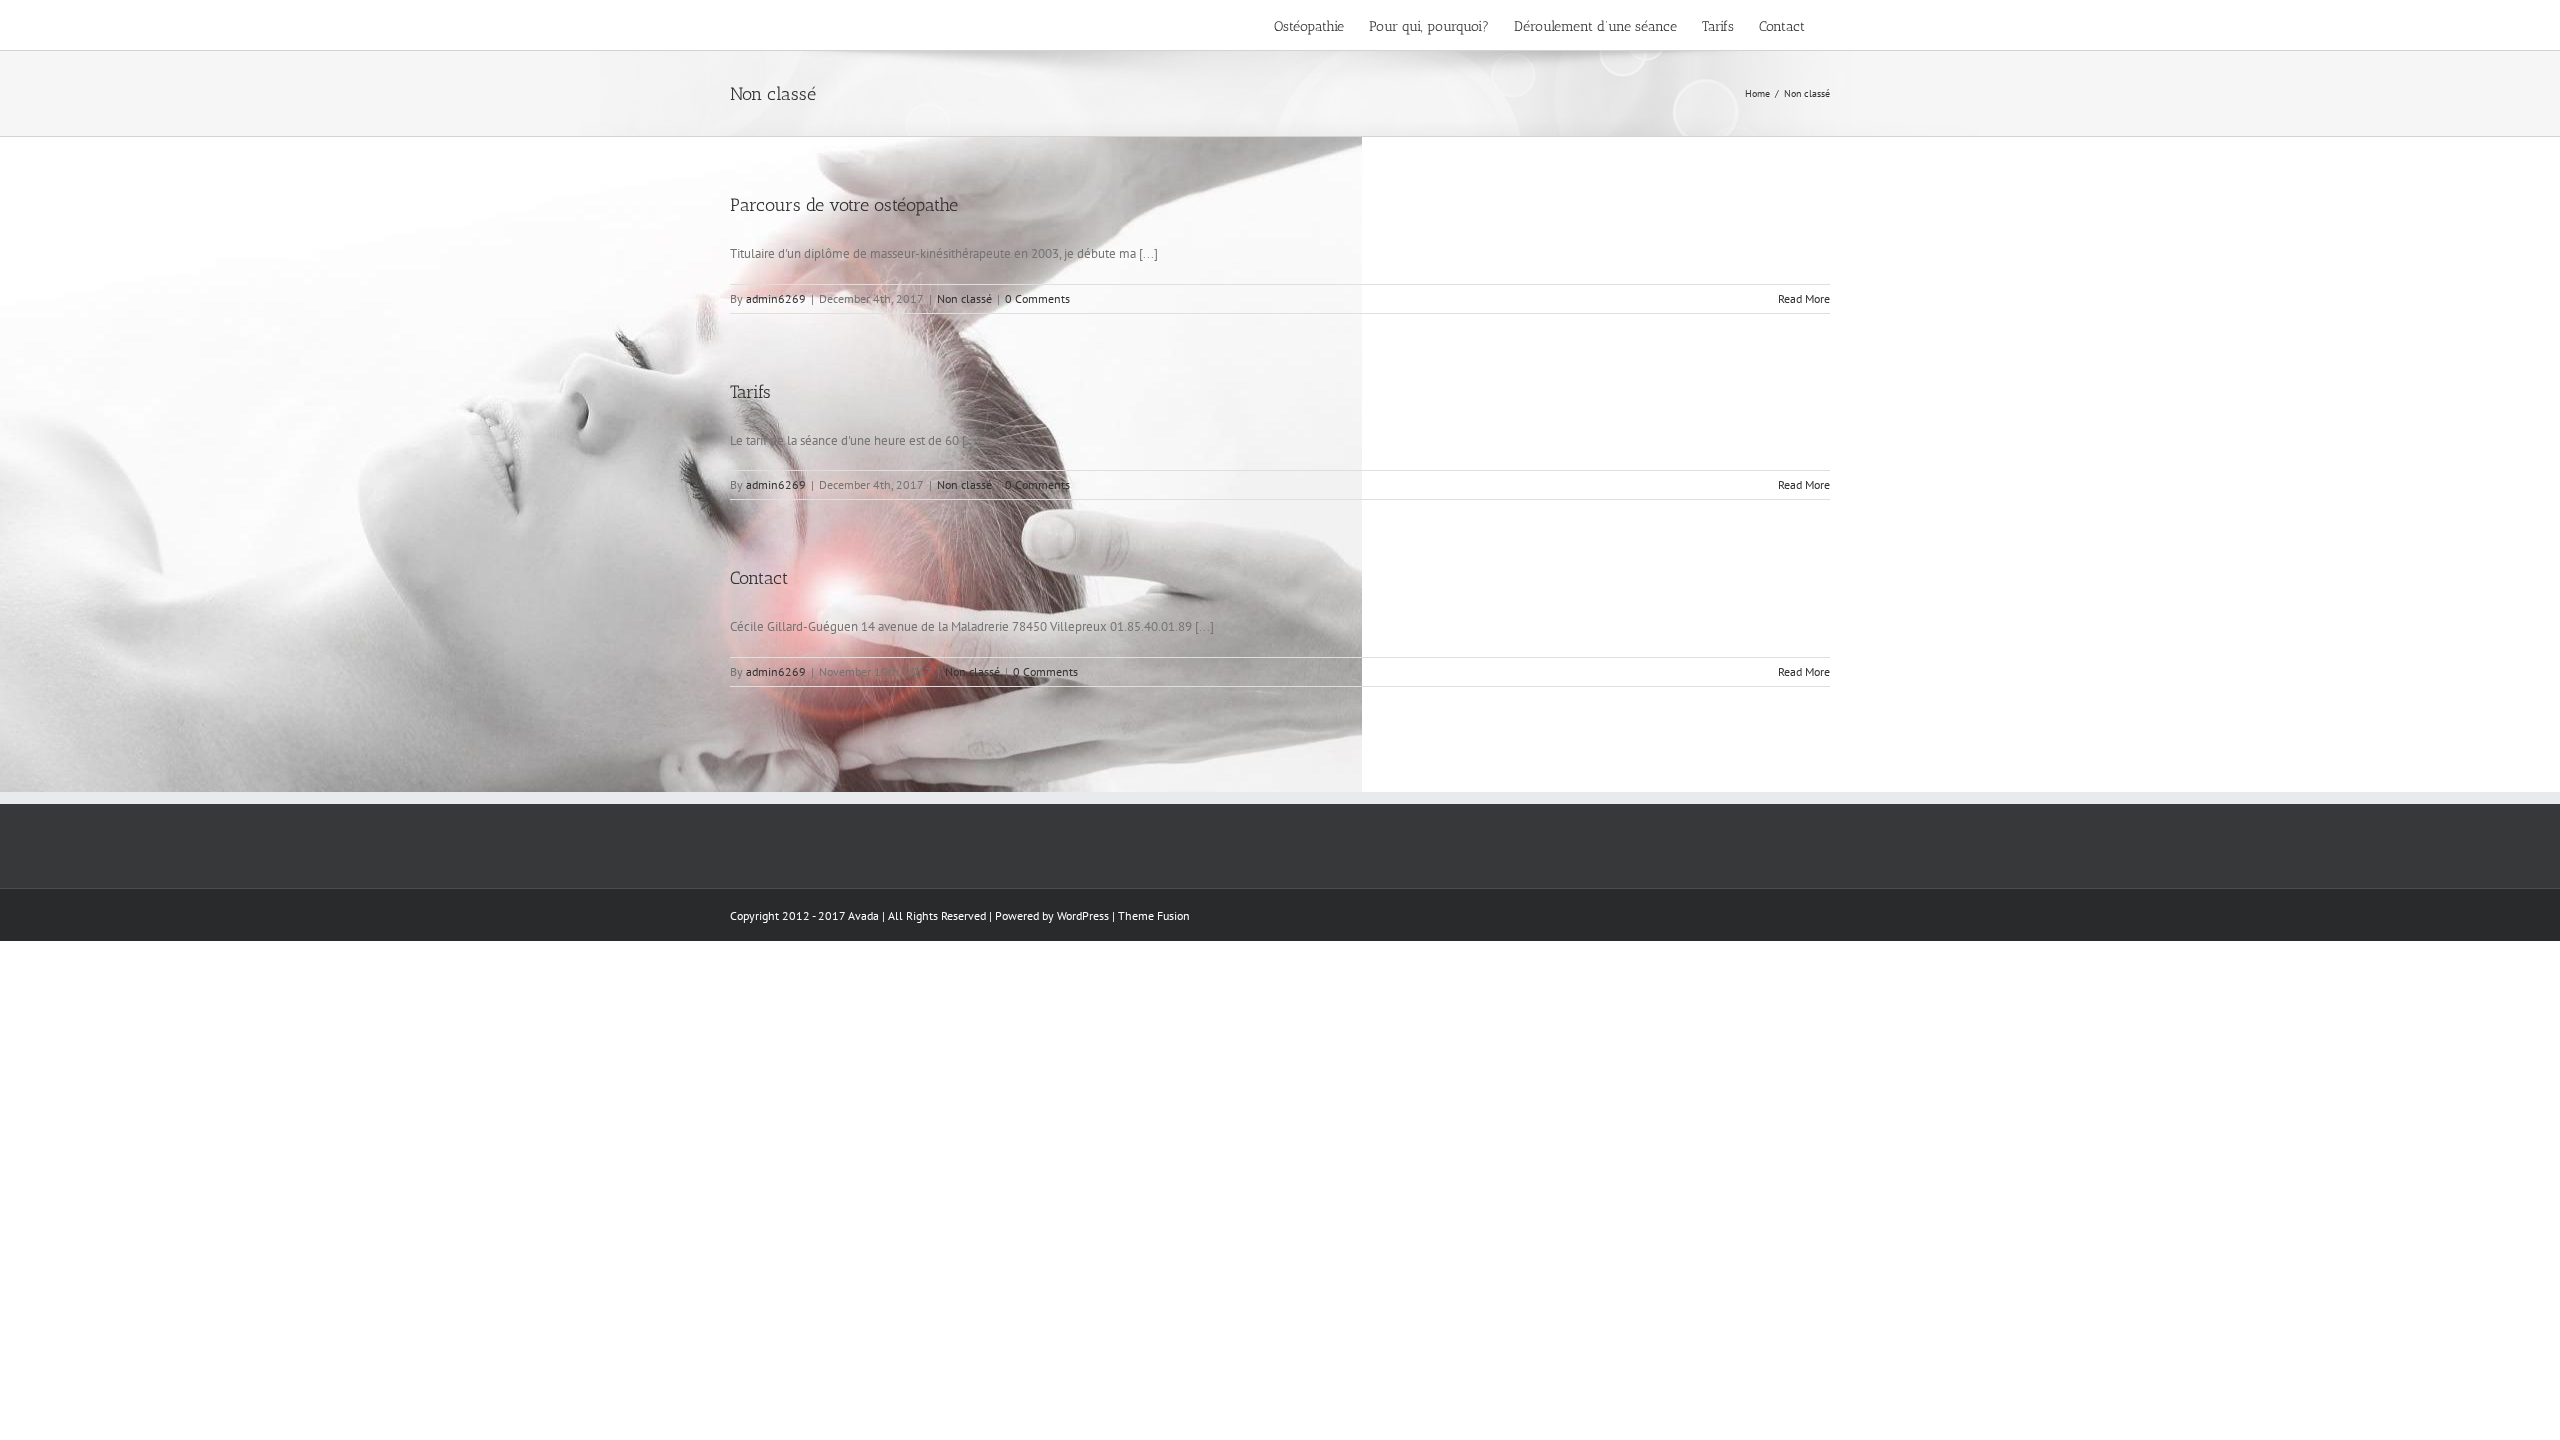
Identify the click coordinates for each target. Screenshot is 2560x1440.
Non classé (964, 298)
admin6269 (776, 298)
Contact (759, 578)
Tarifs (750, 392)
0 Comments (1037, 298)
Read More (1804, 298)
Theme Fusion (1154, 915)
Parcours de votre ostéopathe (844, 205)
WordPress (1083, 915)
